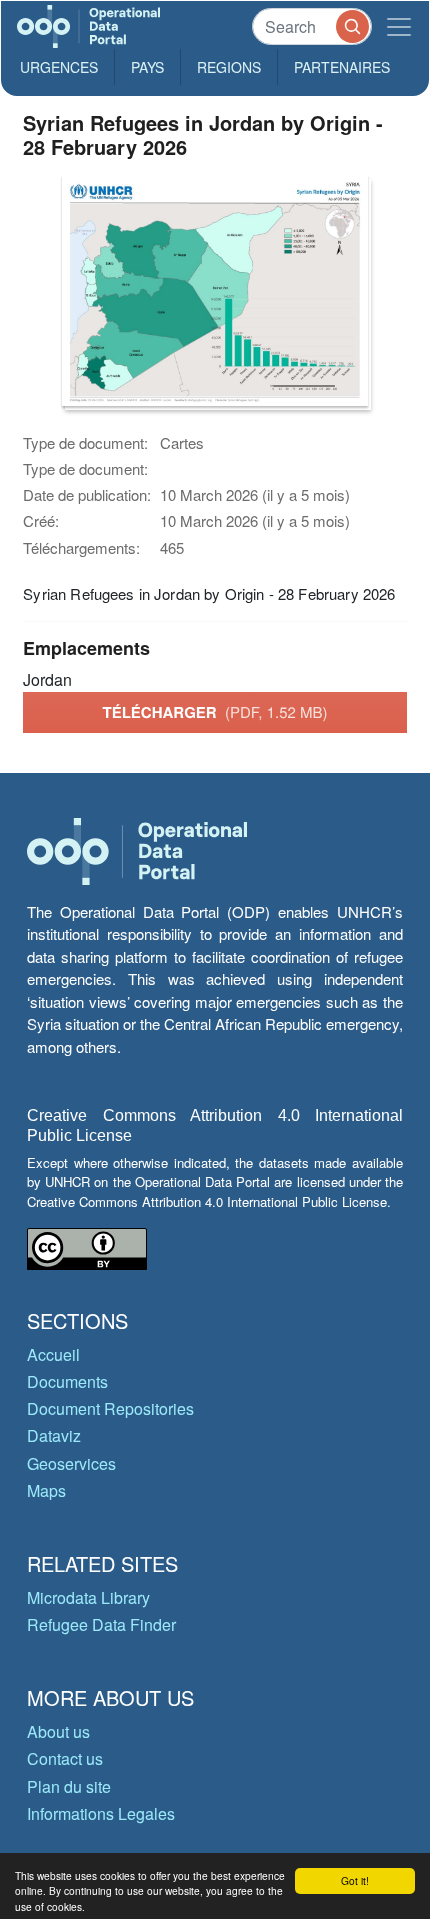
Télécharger (214, 712)
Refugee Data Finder (101, 1624)
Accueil (53, 1354)
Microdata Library (88, 1597)
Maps (46, 1490)
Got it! (355, 1880)
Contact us (65, 1758)
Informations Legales (101, 1813)
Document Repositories (110, 1408)
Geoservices (71, 1463)
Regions (229, 67)
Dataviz (54, 1435)
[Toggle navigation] (399, 26)
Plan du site (69, 1786)
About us (58, 1731)
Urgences (59, 67)
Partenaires (342, 67)
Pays (147, 67)
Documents (67, 1381)
